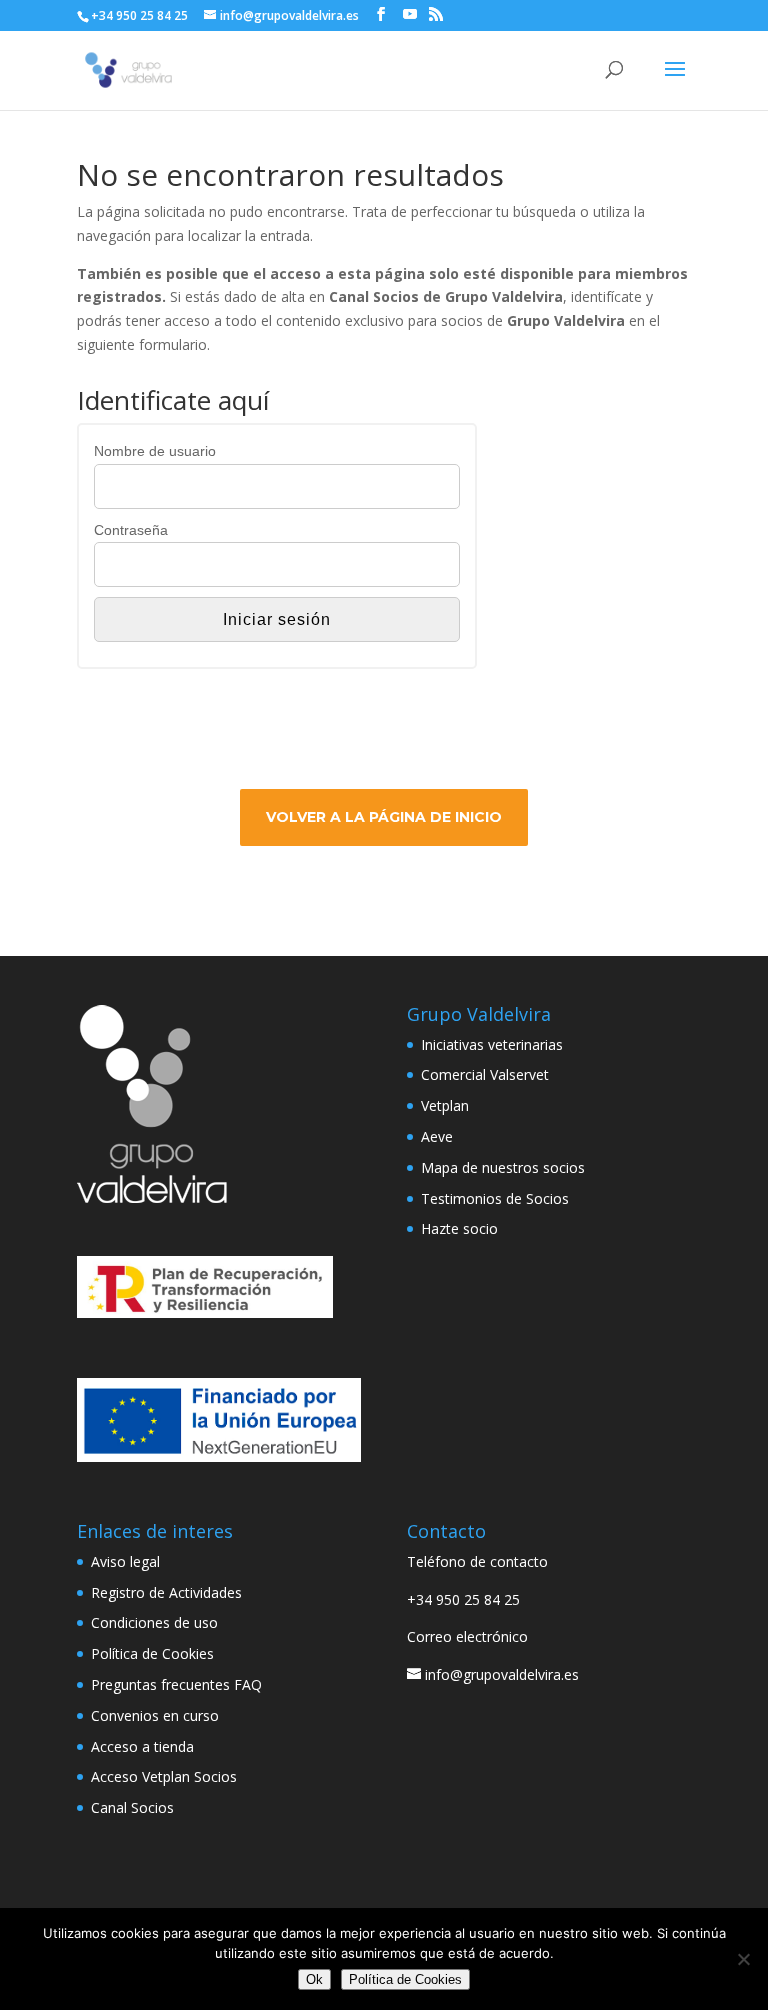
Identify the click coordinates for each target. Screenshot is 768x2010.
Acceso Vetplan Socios (164, 1776)
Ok (314, 1979)
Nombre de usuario (155, 451)
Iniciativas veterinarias (492, 1044)
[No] (743, 1959)
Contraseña (131, 530)
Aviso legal (125, 1561)
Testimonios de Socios (495, 1198)
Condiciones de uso (154, 1622)
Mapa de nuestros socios (503, 1167)
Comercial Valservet (485, 1074)
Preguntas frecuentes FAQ (176, 1684)
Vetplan (445, 1105)
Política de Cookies (152, 1653)
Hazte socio (459, 1228)
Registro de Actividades (166, 1592)
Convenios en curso (155, 1715)
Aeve (437, 1136)
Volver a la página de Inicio (384, 817)
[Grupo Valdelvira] (152, 1197)
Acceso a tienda (142, 1746)
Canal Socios (132, 1807)
